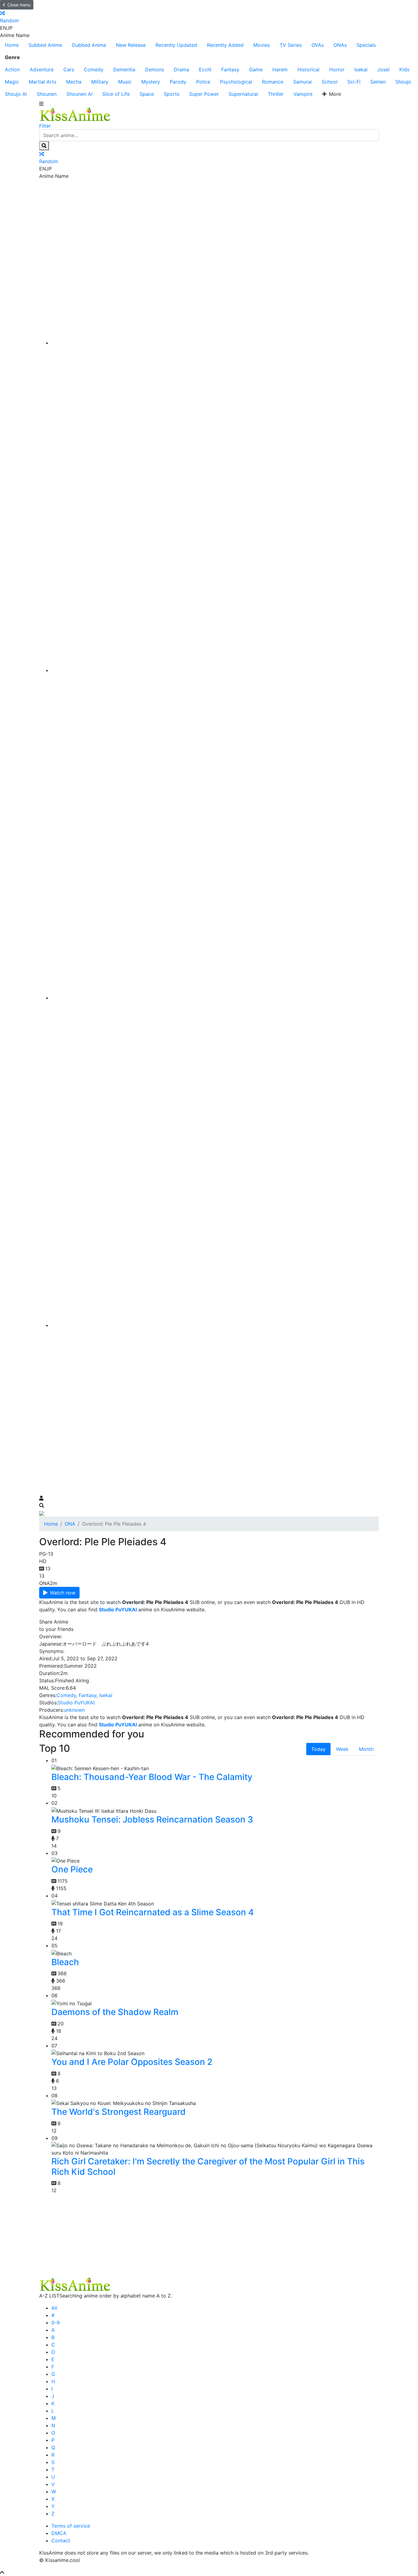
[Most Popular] (215, 1325)
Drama (181, 69)
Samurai (302, 82)
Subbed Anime (45, 45)
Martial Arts (43, 82)
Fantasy (230, 69)
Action (12, 69)
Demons (155, 69)
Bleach (65, 1962)
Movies (262, 45)
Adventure (42, 69)
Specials (366, 45)
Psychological (236, 82)
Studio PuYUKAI (76, 1703)
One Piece (72, 1869)
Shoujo (403, 82)
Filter (45, 126)
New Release (131, 45)
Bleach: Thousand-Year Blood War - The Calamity (152, 1777)
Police (203, 82)
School (330, 82)
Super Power (204, 94)
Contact (61, 2540)
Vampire (303, 94)
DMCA (59, 2533)
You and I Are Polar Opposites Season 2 (132, 2062)
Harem (280, 69)
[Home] (215, 343)
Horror (337, 69)
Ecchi (205, 69)
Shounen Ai (79, 94)
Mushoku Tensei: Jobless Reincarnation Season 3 (152, 1819)
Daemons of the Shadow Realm (115, 2012)
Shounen (47, 94)
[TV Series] (215, 998)
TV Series (291, 45)
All (54, 2308)
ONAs (340, 45)
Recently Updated (176, 45)
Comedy (94, 69)
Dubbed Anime (89, 45)
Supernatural (243, 94)
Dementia (124, 69)
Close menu (19, 5)
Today (318, 1749)
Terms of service (71, 2526)
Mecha (74, 82)
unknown (74, 1710)
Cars (69, 69)
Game (256, 69)
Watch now (63, 1593)
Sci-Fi (354, 82)
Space (147, 94)
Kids (404, 69)
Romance (273, 82)
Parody (178, 82)
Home (12, 45)
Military (100, 82)
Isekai (361, 69)
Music (125, 82)
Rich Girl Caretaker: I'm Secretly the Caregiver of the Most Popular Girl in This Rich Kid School (208, 2167)
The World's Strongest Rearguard (119, 2112)
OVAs (318, 45)
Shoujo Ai (16, 94)
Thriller (276, 94)
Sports (172, 94)
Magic (12, 82)
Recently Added (225, 45)
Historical (308, 69)
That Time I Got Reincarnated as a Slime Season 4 (153, 1912)
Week (342, 1749)
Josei (383, 69)
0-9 (56, 2323)
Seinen (378, 82)
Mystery (151, 82)
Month (366, 1749)
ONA (70, 1524)
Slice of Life (116, 94)
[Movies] (215, 670)
